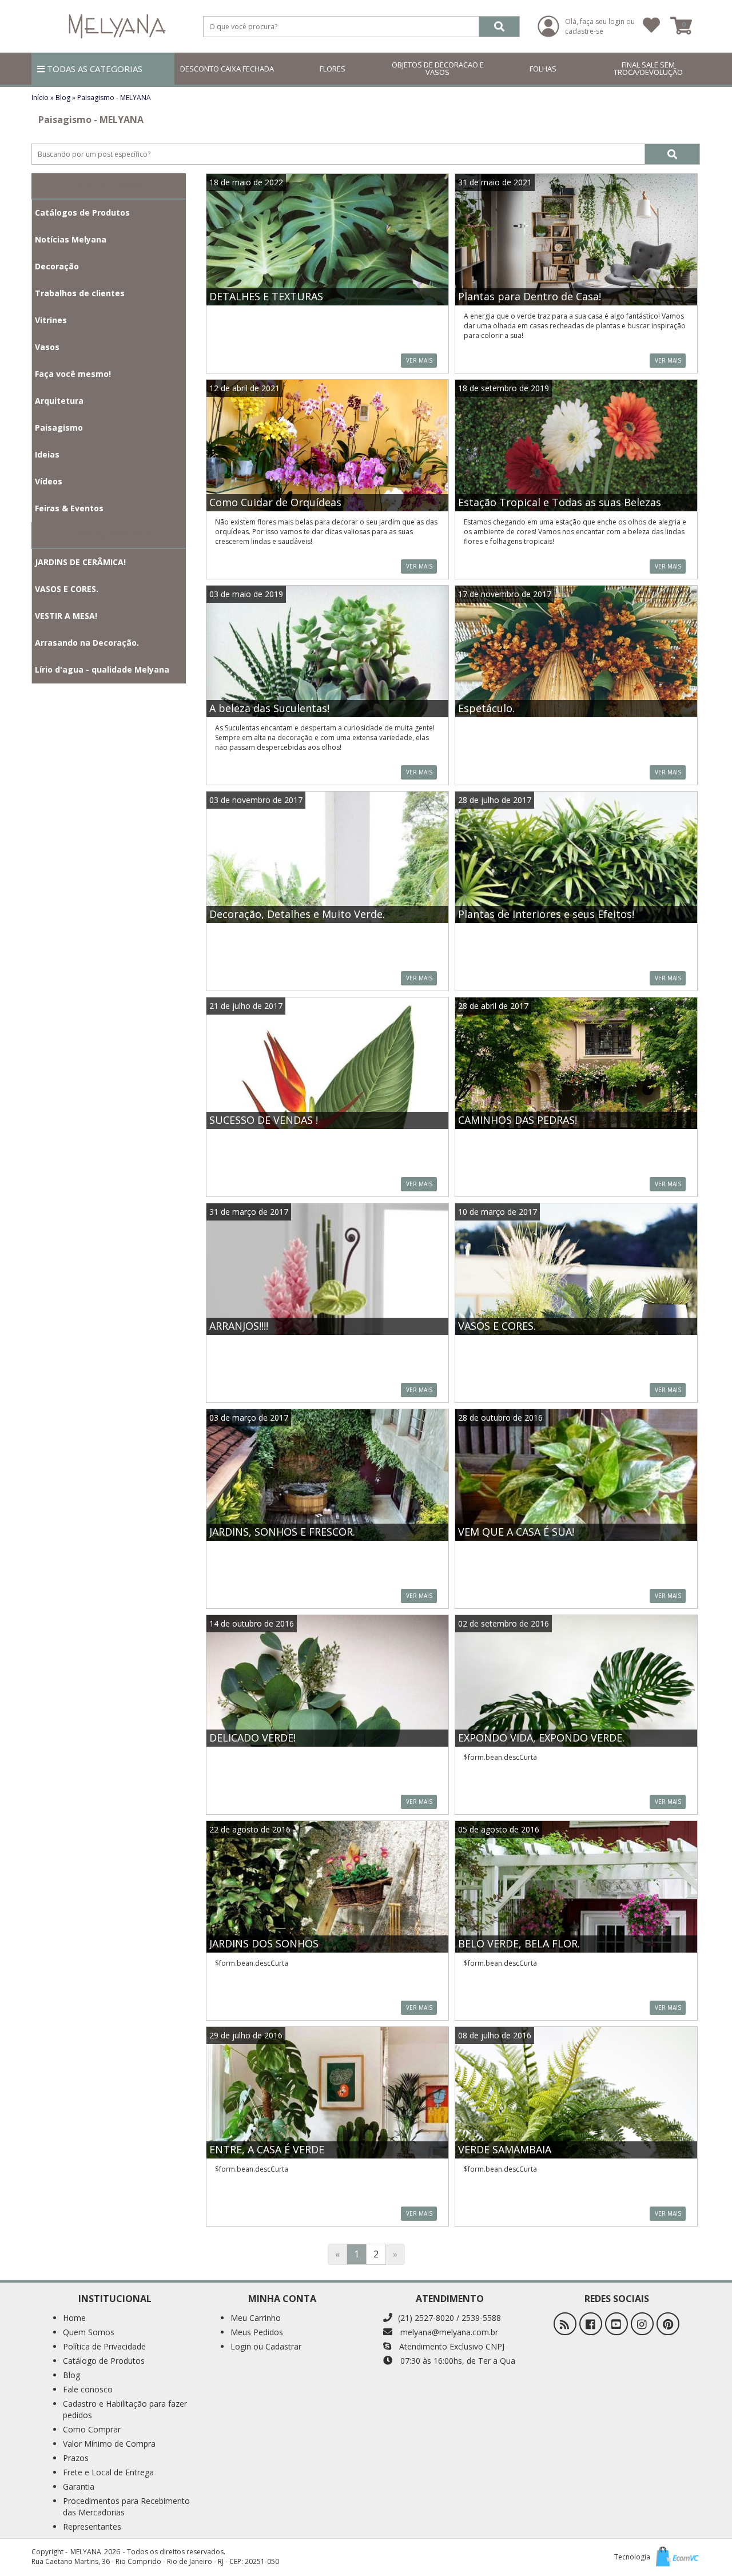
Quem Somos (89, 2332)
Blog (63, 98)
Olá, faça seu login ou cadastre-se (600, 26)
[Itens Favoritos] (651, 26)
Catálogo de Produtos (104, 2361)
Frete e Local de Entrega (108, 2472)
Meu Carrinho (256, 2318)
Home (74, 2318)
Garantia (79, 2486)
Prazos (76, 2458)
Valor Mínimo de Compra (109, 2444)
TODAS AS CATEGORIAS (94, 69)
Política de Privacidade (104, 2346)
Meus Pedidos (257, 2332)
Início (40, 98)
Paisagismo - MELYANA (114, 98)
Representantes (92, 2527)
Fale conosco (88, 2389)
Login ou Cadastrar (266, 2346)
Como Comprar (92, 2429)
